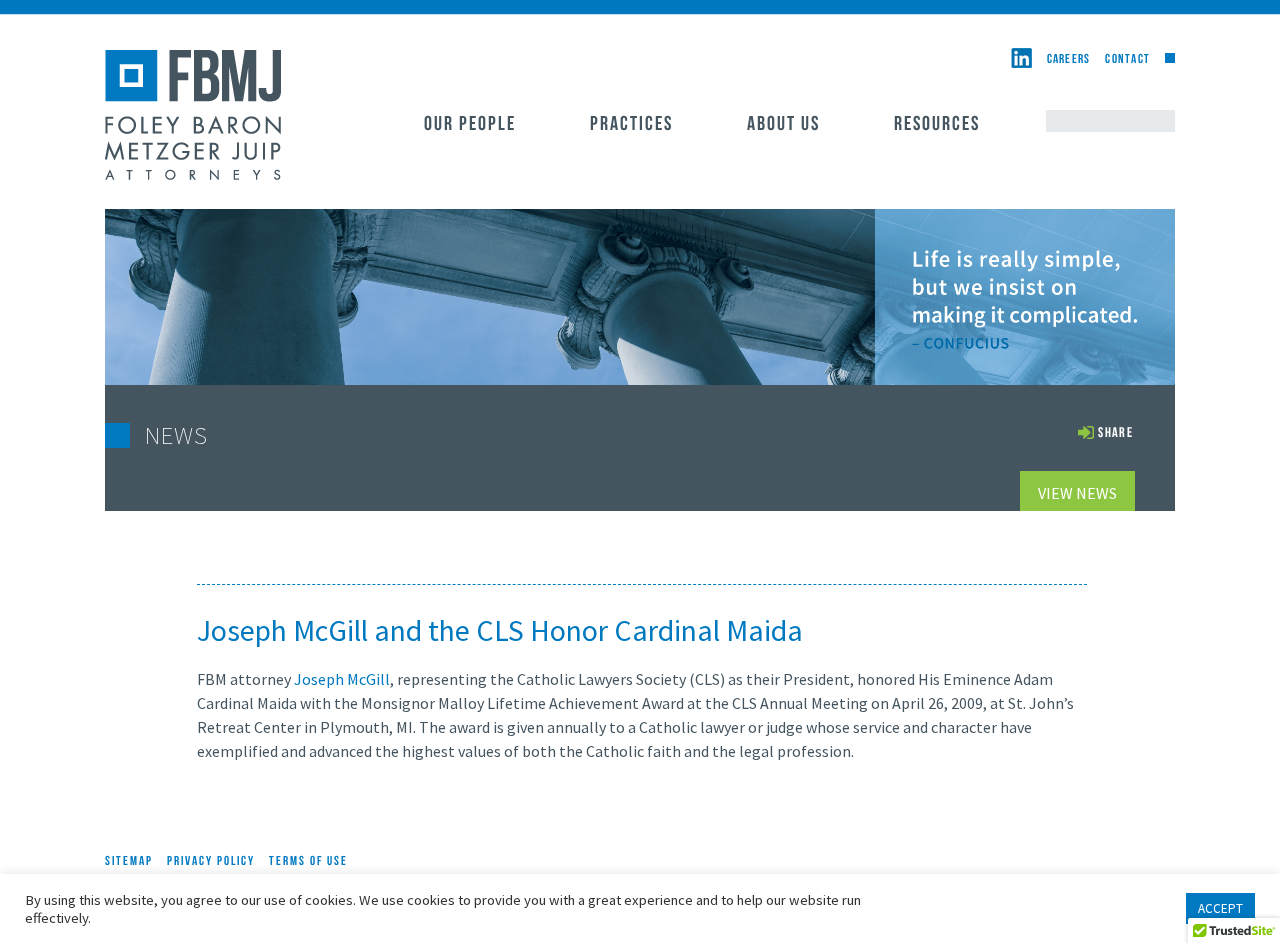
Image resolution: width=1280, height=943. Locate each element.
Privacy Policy (211, 861)
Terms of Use (308, 861)
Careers (1069, 59)
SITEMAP (129, 861)
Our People (470, 125)
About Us (783, 125)
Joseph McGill (342, 679)
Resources (937, 125)
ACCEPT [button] (1220, 908)
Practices (631, 125)
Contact (1127, 59)
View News (1077, 493)
